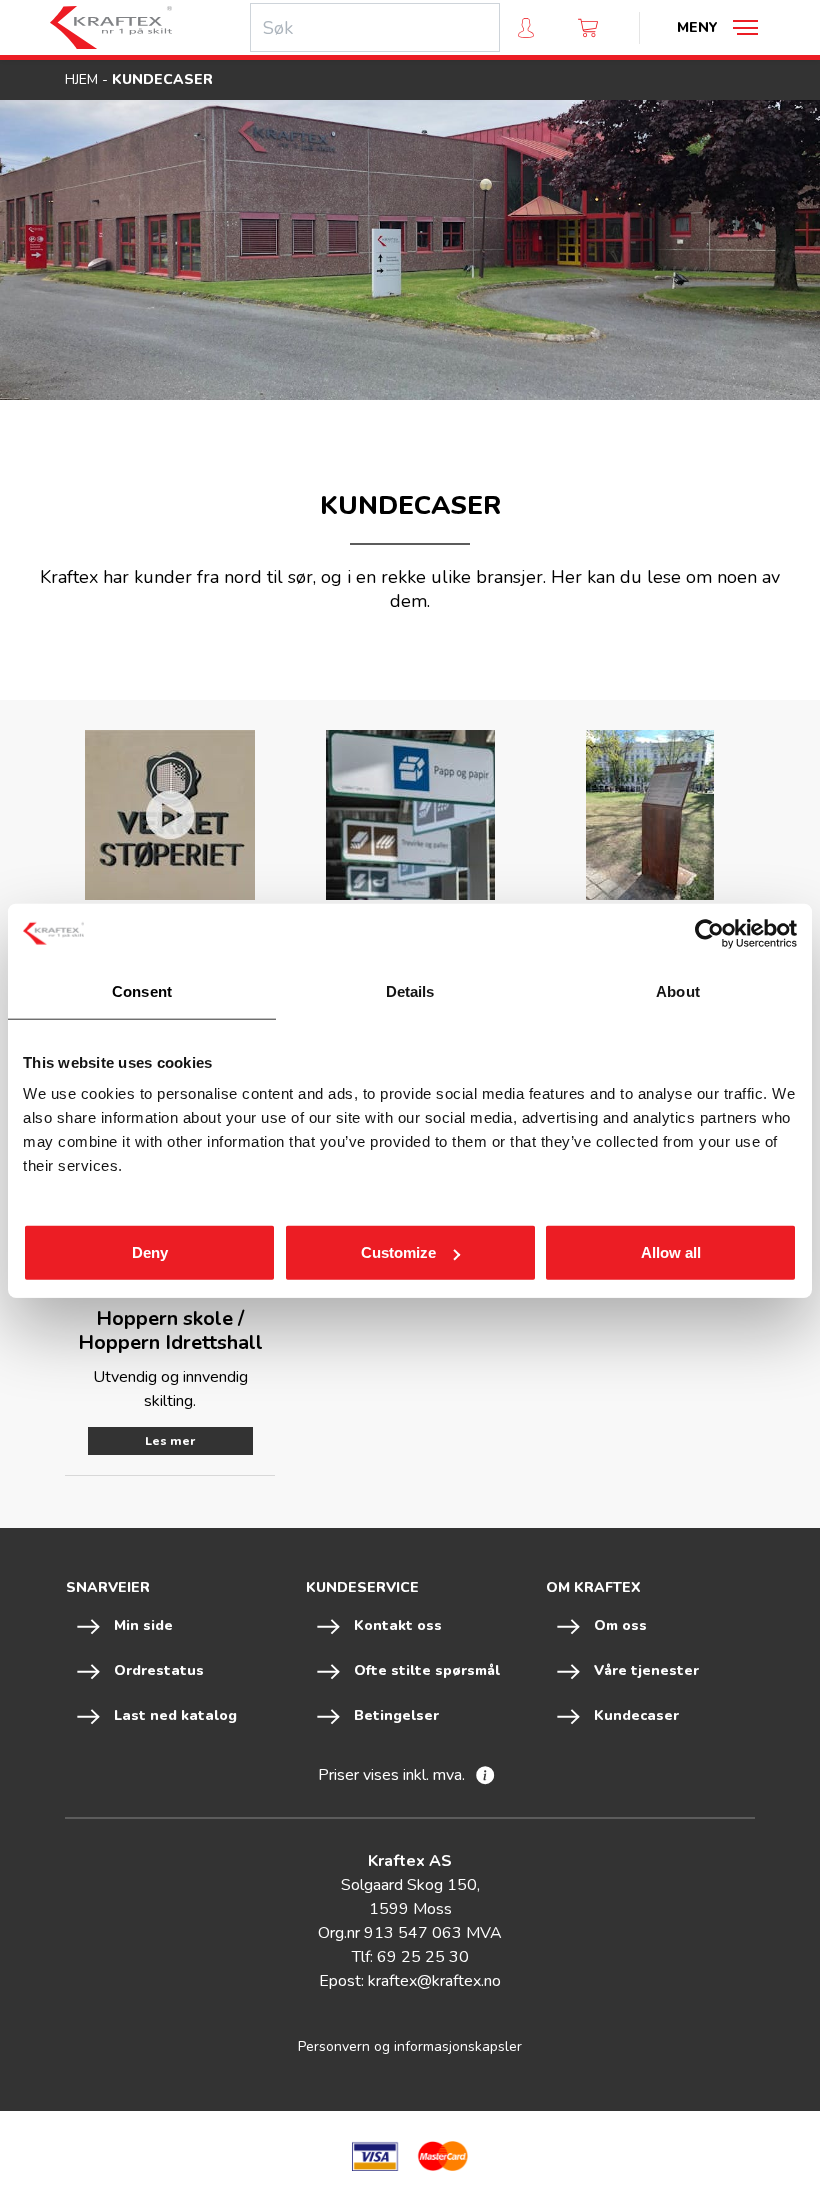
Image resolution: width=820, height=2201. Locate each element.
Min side (143, 1625)
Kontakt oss (398, 1625)
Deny (150, 1252)
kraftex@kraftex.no (434, 1981)
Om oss (620, 1625)
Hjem (81, 79)
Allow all (671, 1252)
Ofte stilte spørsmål (427, 1670)
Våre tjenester (646, 1670)
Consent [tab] (142, 990)
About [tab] (678, 990)
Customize (398, 1252)
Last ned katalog (175, 1715)
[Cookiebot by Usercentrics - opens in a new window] (709, 933)
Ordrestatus (159, 1670)
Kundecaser (636, 1715)
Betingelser (396, 1715)
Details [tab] (410, 990)
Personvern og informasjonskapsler (410, 2046)
